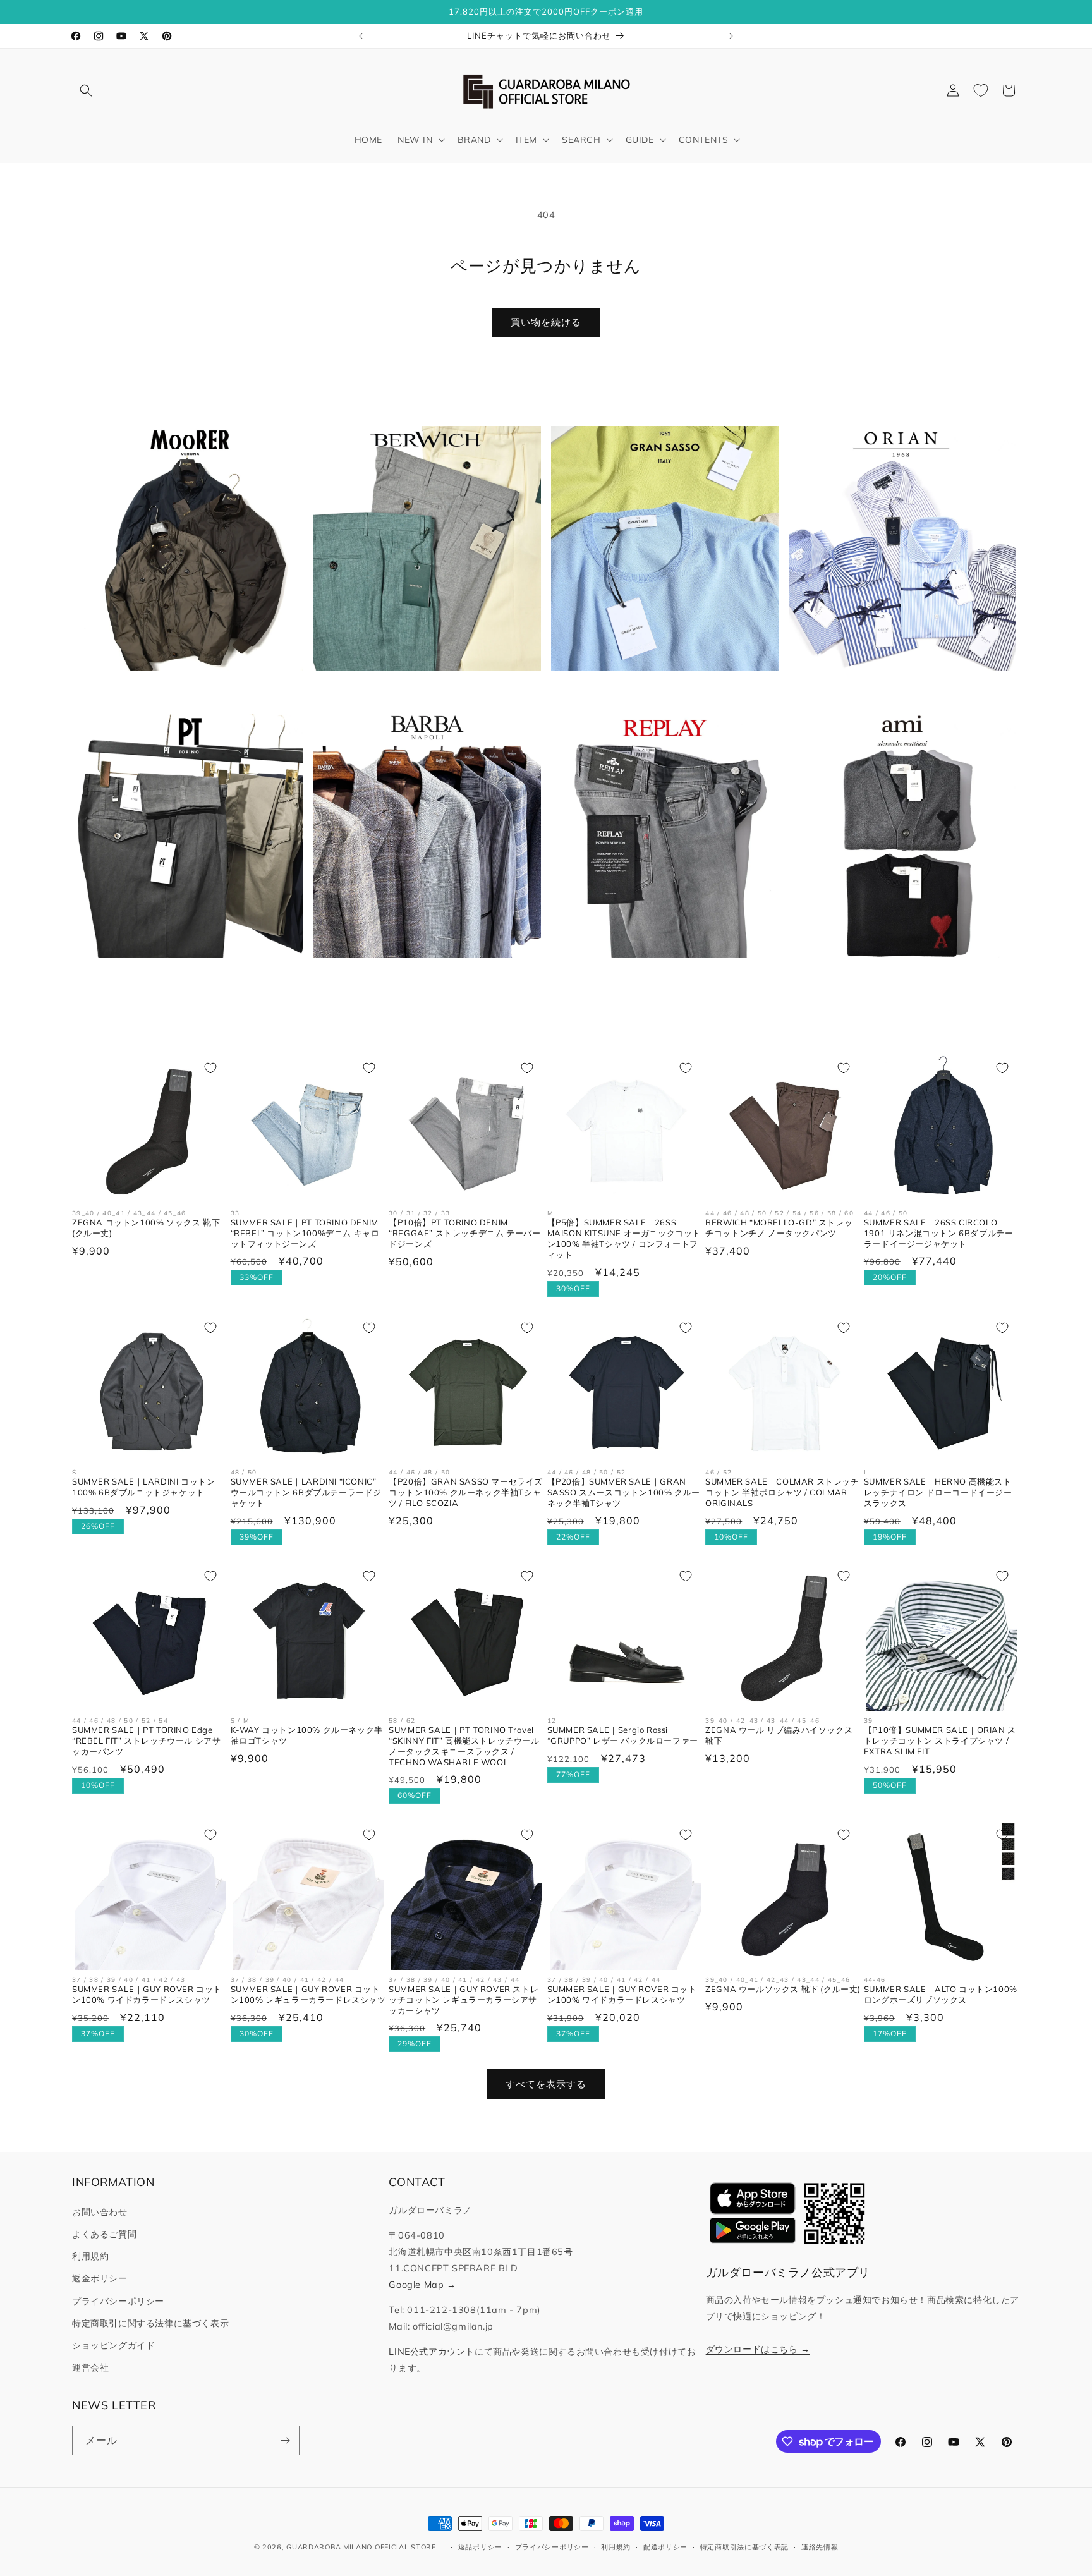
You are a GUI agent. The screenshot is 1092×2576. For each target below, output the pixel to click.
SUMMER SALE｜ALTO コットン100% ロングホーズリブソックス (941, 1994)
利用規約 (90, 2256)
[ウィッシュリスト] (981, 90)
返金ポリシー (100, 2278)
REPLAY (658, 978)
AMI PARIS (895, 978)
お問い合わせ (100, 2212)
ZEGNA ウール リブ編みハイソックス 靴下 (779, 1735)
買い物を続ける (546, 322)
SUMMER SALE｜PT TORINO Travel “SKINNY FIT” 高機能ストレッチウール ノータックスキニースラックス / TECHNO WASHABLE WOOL (464, 1746)
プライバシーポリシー (118, 2301)
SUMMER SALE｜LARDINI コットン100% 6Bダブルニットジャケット (143, 1487)
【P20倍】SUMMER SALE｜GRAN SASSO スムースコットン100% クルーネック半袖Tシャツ (624, 1492)
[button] (86, 90)
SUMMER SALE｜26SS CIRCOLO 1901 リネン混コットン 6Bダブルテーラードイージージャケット (939, 1233)
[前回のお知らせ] (361, 36)
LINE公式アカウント (432, 2352)
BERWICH (420, 690)
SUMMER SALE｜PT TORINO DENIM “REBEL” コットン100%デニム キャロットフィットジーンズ (305, 1233)
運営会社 (90, 2367)
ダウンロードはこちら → (758, 2349)
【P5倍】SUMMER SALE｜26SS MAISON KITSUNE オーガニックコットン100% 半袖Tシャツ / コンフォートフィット (624, 1238)
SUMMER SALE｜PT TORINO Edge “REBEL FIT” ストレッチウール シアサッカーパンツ (146, 1741)
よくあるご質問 (104, 2234)
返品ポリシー (480, 2547)
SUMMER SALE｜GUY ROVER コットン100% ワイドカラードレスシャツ (147, 1994)
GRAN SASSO (658, 690)
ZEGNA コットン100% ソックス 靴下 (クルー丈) (146, 1228)
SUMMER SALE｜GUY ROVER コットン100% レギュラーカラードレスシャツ (308, 1994)
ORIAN (895, 690)
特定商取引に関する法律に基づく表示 (150, 2323)
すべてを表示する (546, 2084)
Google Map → (422, 2285)
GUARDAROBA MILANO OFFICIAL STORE (361, 2547)
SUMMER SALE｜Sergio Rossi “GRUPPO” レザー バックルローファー (623, 1735)
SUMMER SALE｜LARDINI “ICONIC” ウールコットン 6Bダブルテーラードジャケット (306, 1492)
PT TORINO (182, 978)
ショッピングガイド (113, 2345)
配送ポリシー (665, 2547)
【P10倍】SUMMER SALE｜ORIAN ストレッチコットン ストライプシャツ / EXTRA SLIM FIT (940, 1741)
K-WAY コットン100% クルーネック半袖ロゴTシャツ (307, 1735)
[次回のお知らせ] (731, 36)
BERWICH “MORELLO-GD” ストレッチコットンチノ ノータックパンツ (779, 1228)
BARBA (420, 978)
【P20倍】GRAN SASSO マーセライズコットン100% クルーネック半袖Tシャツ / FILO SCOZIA (466, 1492)
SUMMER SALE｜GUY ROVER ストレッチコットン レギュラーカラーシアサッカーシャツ (464, 2000)
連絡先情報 (820, 2547)
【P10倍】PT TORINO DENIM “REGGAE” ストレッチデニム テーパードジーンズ (464, 1233)
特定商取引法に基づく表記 (744, 2547)
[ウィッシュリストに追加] (210, 1068)
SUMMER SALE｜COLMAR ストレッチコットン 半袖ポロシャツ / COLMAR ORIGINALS (782, 1492)
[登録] (285, 2440)
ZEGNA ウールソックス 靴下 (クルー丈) (783, 1989)
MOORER (183, 690)
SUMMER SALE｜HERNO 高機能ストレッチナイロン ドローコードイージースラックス (938, 1492)
